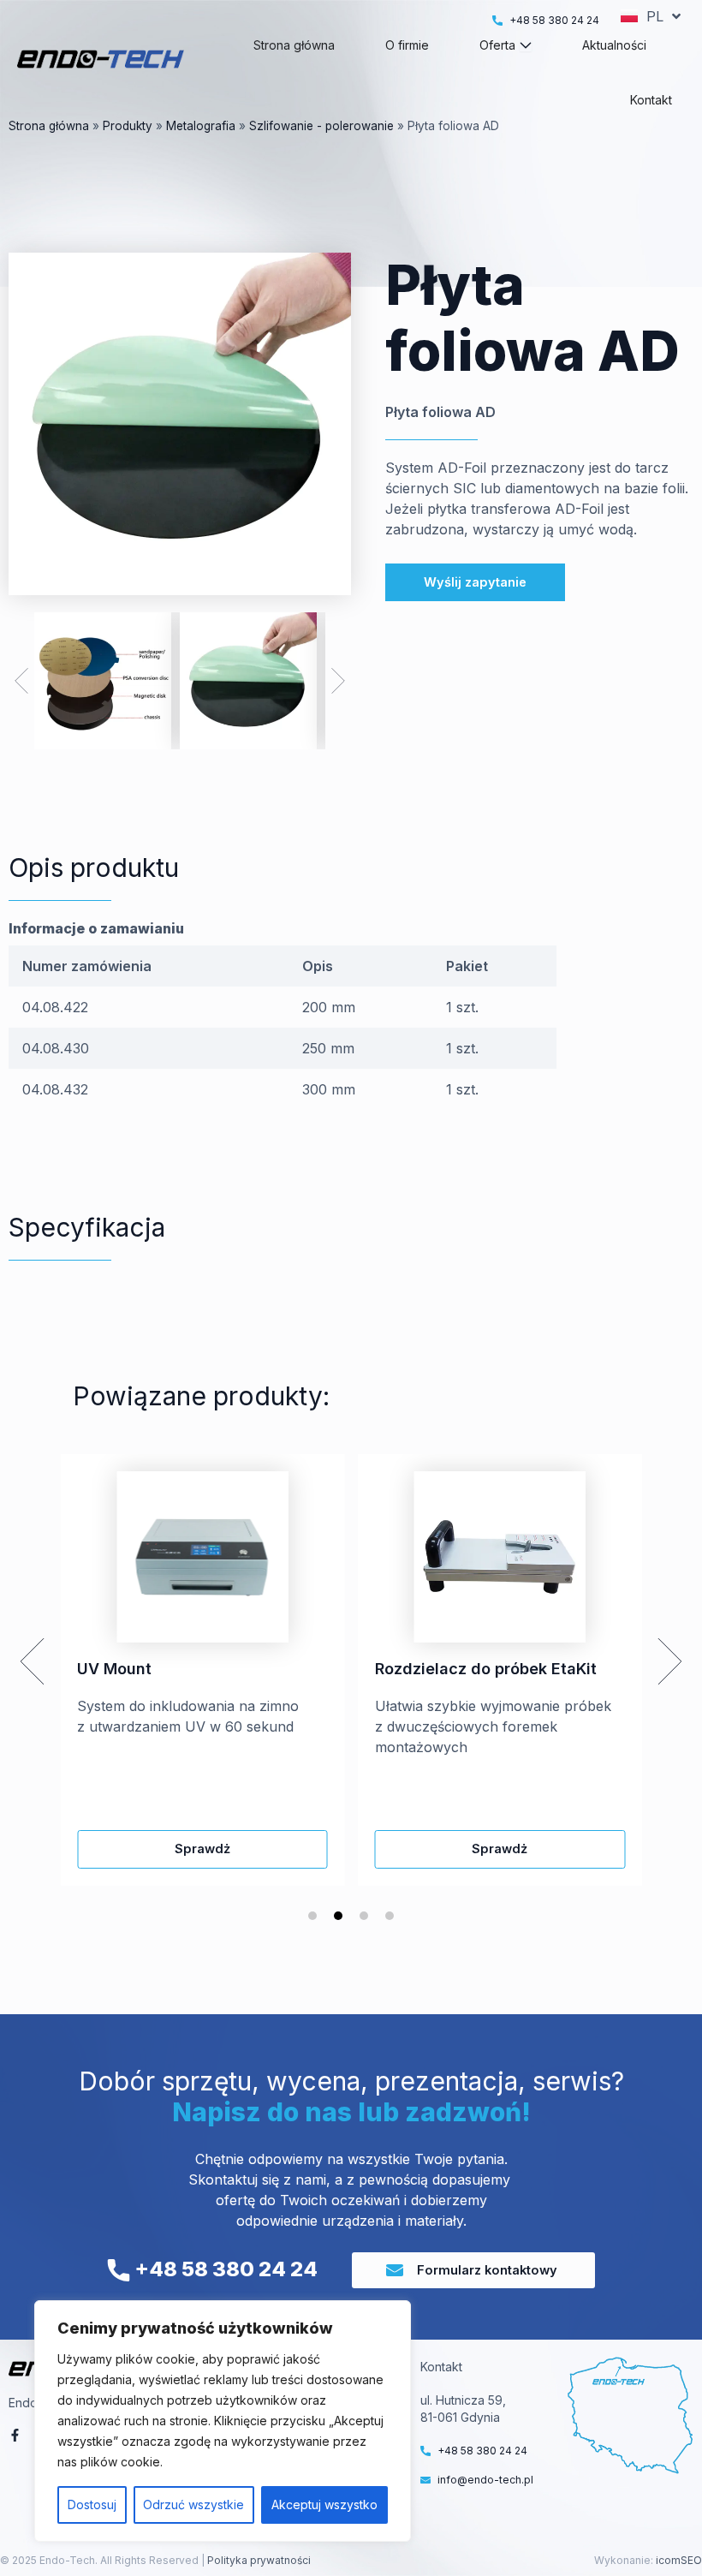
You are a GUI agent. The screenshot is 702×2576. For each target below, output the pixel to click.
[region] (223, 2421)
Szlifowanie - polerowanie (321, 126)
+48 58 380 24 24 (224, 2269)
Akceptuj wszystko (324, 2504)
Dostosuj (92, 2504)
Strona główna (49, 126)
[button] (21, 681)
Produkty (128, 126)
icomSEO (679, 2560)
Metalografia (201, 126)
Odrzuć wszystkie (193, 2504)
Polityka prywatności (258, 2560)
